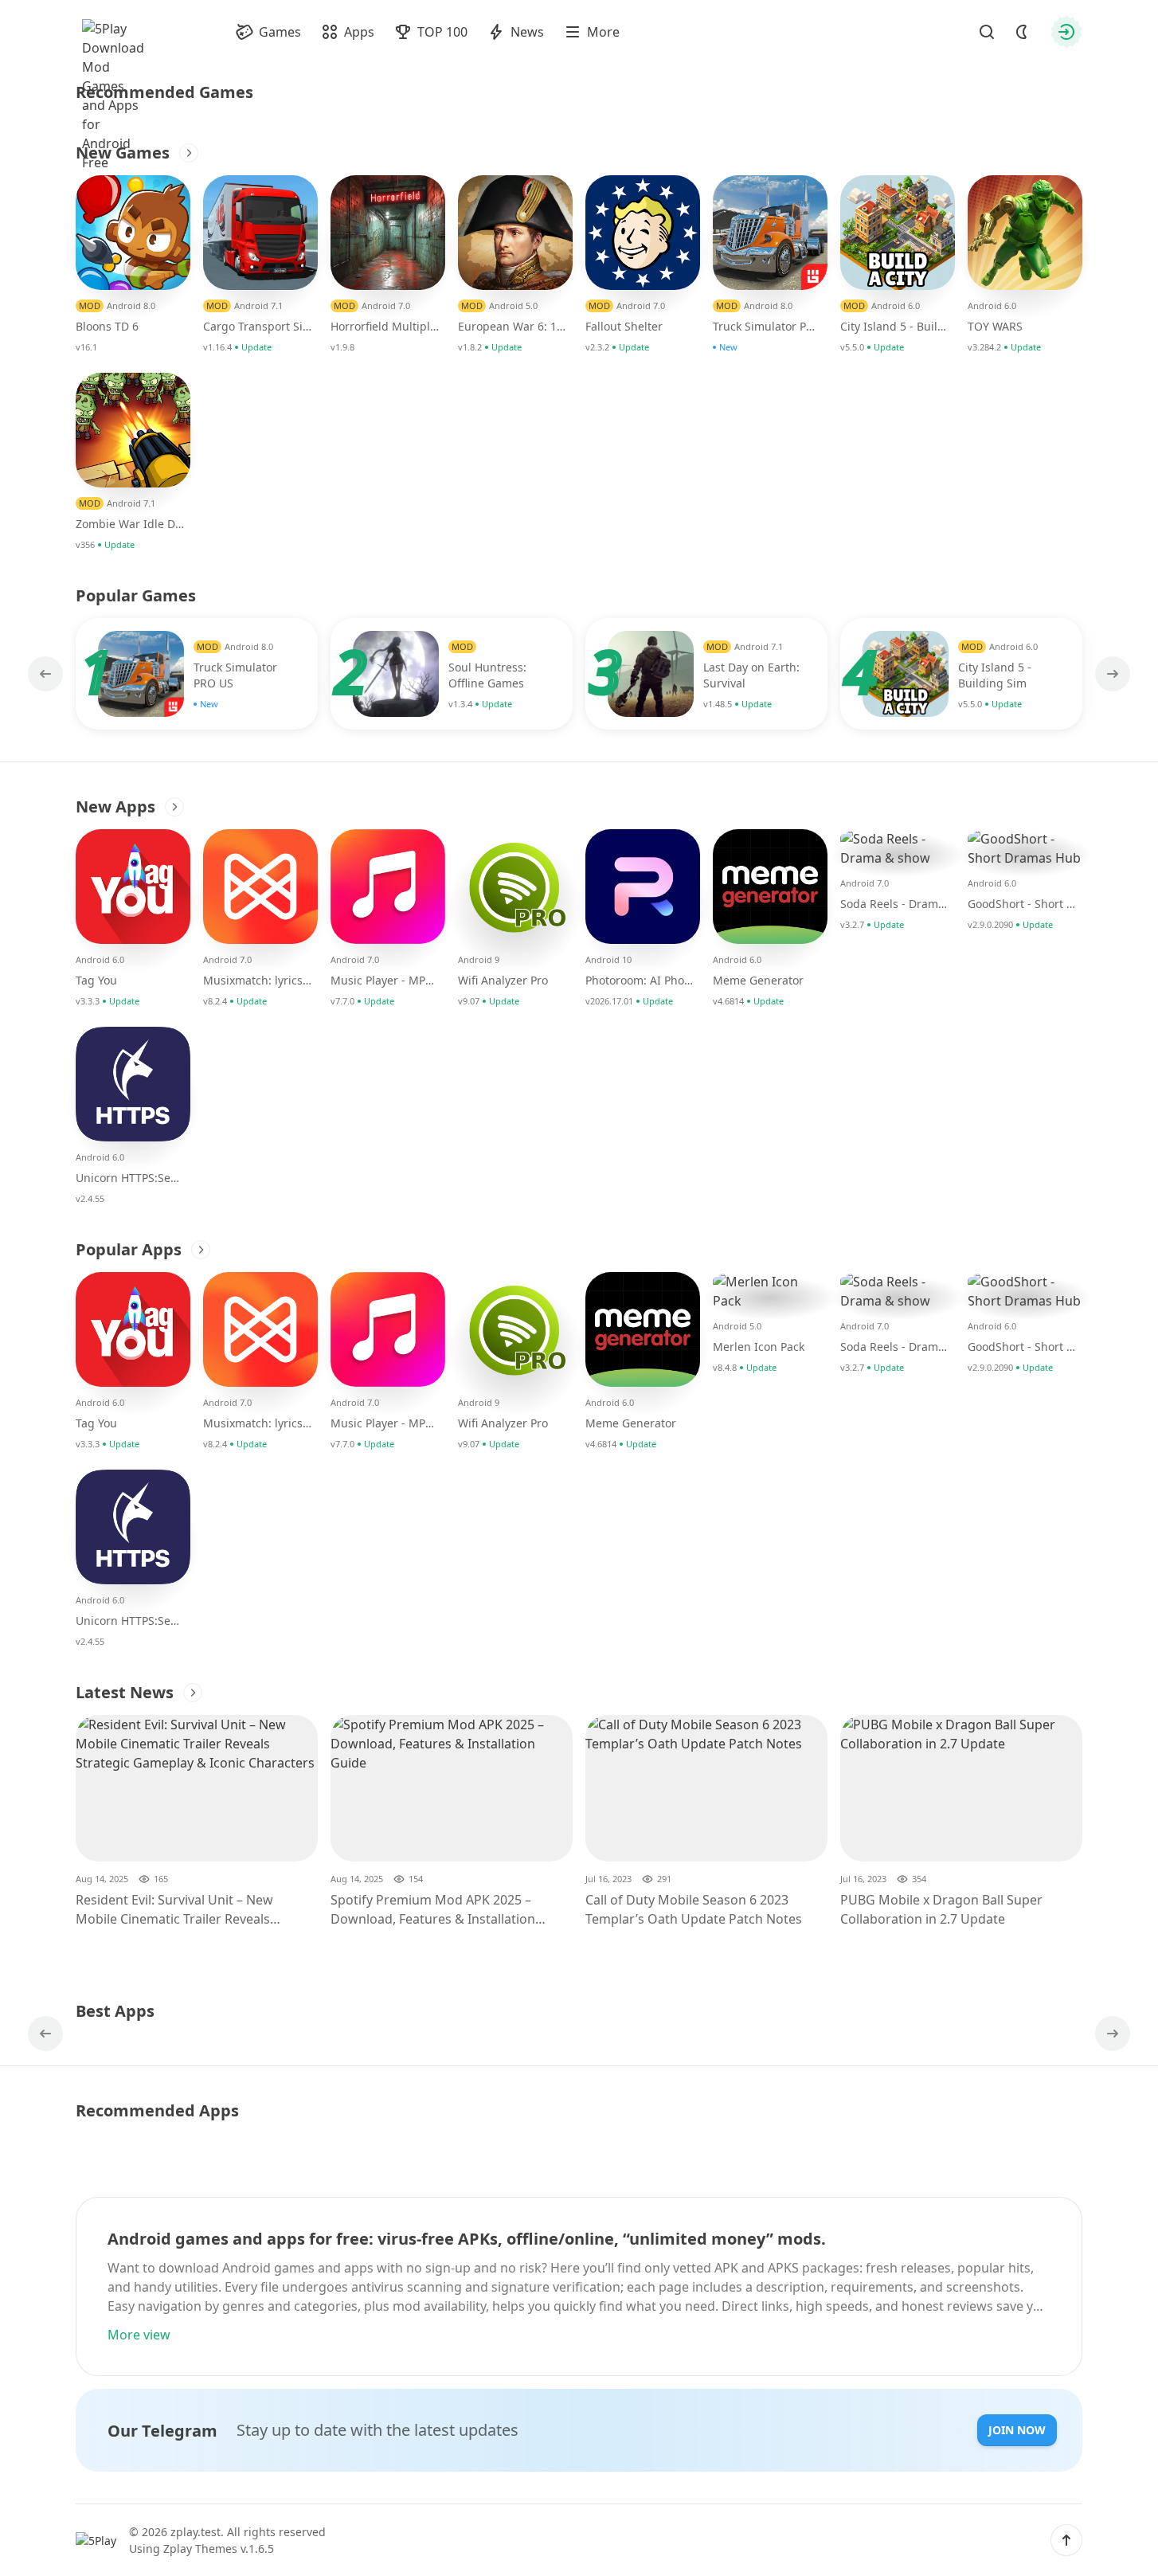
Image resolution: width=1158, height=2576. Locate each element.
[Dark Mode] (1022, 32)
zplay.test (196, 2532)
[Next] (1111, 674)
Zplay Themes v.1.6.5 (219, 2549)
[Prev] (47, 674)
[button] (1066, 2540)
